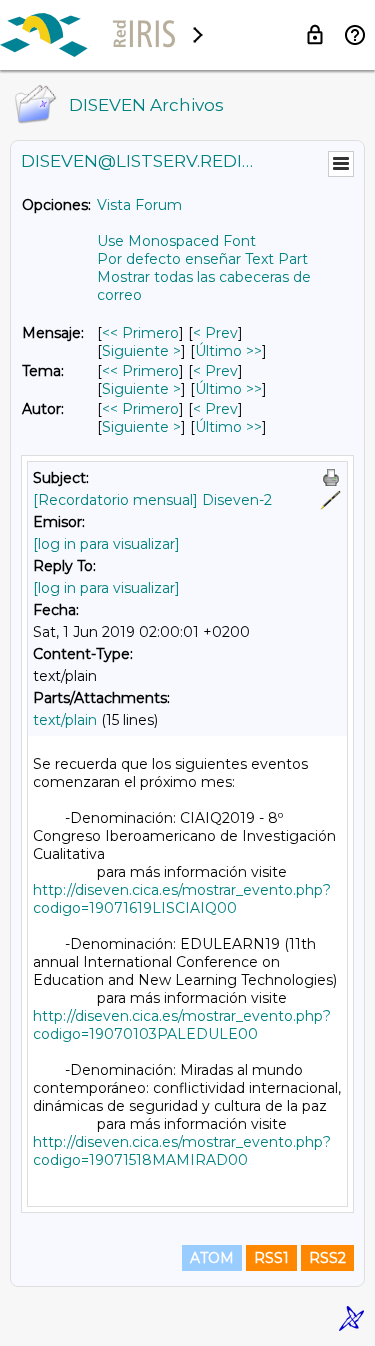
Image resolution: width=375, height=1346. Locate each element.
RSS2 (327, 1258)
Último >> (228, 351)
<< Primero (140, 333)
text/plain (65, 720)
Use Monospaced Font (176, 241)
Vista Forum (139, 205)
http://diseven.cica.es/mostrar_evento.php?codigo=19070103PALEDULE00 (182, 1025)
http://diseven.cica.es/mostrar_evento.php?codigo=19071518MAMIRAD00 (182, 1151)
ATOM (212, 1258)
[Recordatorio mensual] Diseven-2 (152, 500)
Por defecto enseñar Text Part (202, 259)
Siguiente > (141, 351)
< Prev (215, 333)
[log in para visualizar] (106, 544)
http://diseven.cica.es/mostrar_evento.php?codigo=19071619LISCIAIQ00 (182, 899)
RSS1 (271, 1258)
